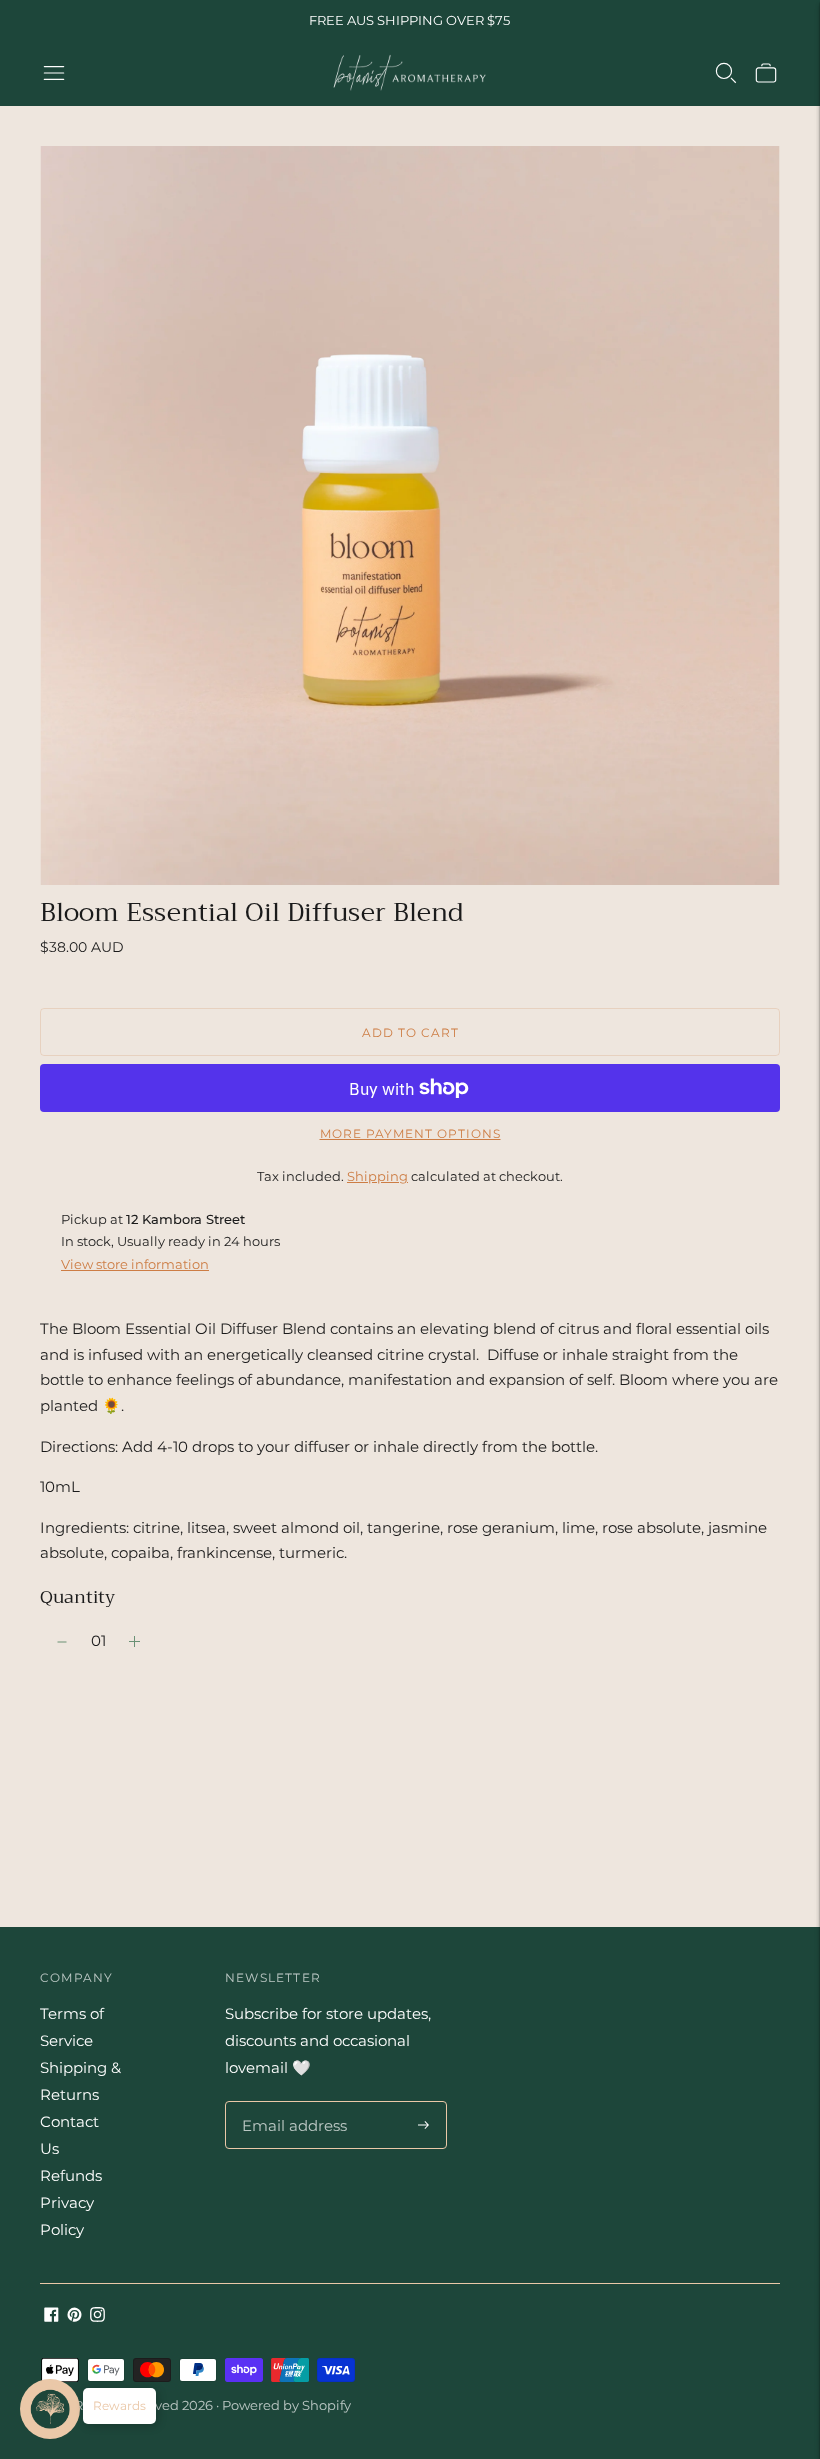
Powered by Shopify (286, 2405)
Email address (291, 2102)
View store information (135, 1264)
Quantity (77, 1597)
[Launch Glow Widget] (50, 2409)
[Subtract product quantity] (134, 1642)
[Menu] (54, 73)
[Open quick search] (726, 73)
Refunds (71, 2175)
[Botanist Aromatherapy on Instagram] (97, 2316)
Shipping (377, 1176)
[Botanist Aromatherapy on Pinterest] (74, 2316)
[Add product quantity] (62, 1642)
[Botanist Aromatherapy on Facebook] (51, 2316)
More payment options (410, 1133)
